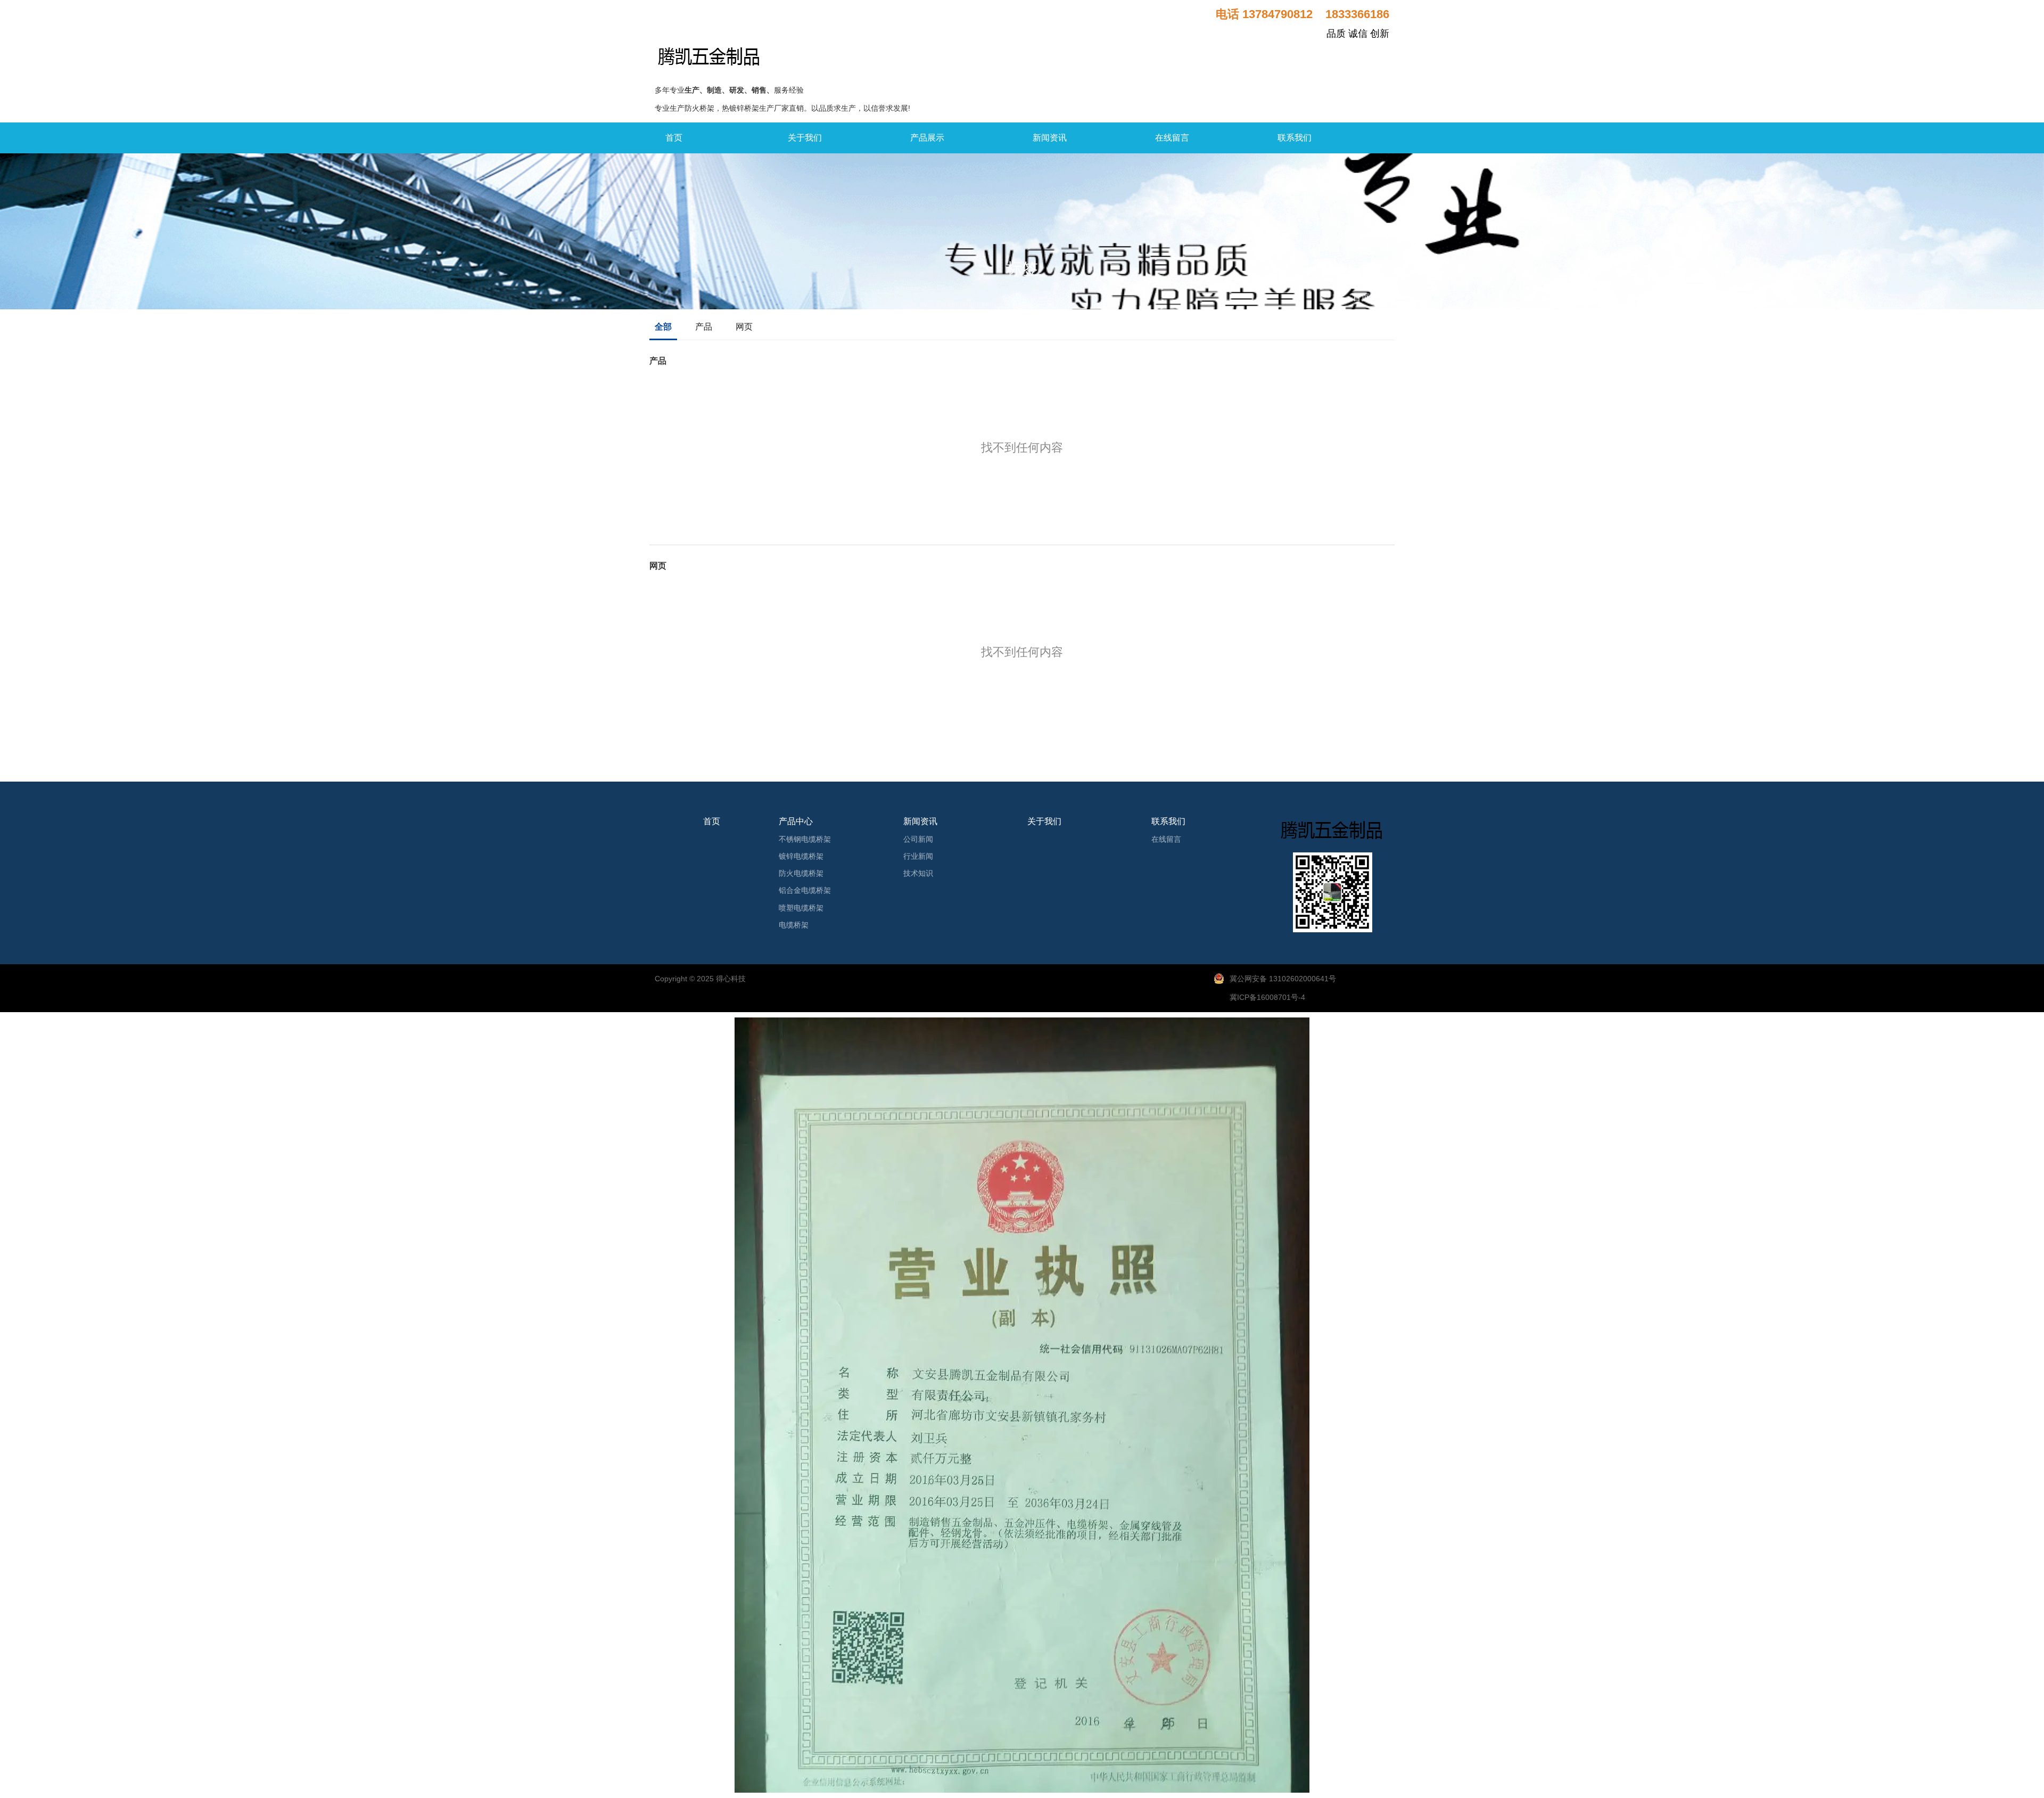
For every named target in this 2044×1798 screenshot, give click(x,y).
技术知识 (918, 873)
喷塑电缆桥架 (801, 908)
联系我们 (1295, 138)
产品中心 (796, 821)
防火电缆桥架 (801, 873)
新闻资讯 (1050, 138)
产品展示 (927, 138)
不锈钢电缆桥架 (805, 839)
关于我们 (805, 138)
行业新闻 (918, 856)
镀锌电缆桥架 (801, 856)
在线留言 (1172, 138)
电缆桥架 (794, 925)
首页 (674, 138)
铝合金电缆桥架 (805, 890)
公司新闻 (918, 839)
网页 (744, 327)
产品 (704, 327)
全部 (663, 327)
